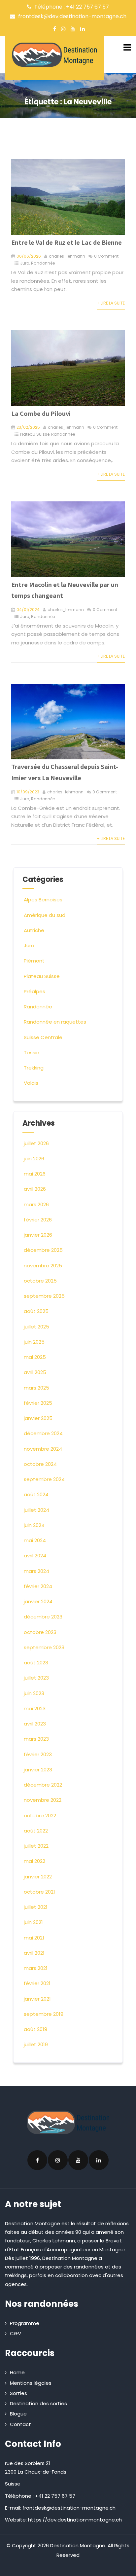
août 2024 (36, 1494)
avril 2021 (34, 1953)
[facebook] (55, 29)
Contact (20, 2424)
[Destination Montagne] (54, 55)
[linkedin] (83, 29)
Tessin (32, 1052)
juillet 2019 (36, 2044)
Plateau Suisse (35, 434)
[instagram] (63, 29)
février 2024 (38, 1586)
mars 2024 (36, 1571)
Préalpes (34, 991)
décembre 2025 (43, 1250)
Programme (25, 2323)
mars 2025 (36, 1388)
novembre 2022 (43, 1800)
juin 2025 (34, 1342)
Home (17, 2372)
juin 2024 (34, 1525)
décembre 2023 (43, 1617)
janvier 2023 (38, 1770)
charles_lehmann (67, 256)
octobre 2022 (40, 1815)
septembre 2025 (44, 1296)
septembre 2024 (44, 1479)
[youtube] (73, 29)
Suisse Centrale (43, 1037)
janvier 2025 (38, 1418)
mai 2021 (34, 1938)
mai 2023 (35, 1708)
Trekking (34, 1068)
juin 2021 (33, 1922)
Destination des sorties (38, 2403)
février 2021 (37, 1983)
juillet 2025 (36, 1327)
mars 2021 (36, 1968)
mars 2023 (36, 1739)
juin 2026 (34, 1159)
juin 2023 (34, 1693)
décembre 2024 (43, 1433)
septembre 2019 (44, 2014)
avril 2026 (35, 1189)
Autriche (34, 930)
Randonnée (43, 263)
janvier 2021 (37, 1999)
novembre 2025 (43, 1266)
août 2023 (36, 1663)
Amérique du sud (45, 915)
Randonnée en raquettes (55, 1022)
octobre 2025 (40, 1281)
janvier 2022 (38, 1877)
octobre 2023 (40, 1632)
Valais (31, 1083)
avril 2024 (35, 1556)
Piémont (34, 961)
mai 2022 (34, 1861)
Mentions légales (31, 2383)
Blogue (18, 2414)
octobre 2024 (40, 1464)
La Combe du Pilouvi (41, 414)
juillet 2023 (36, 1678)
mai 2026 (35, 1174)
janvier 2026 (38, 1235)
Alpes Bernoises (43, 900)
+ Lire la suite (111, 303)
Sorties (18, 2393)
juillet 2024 (36, 1510)
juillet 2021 (36, 1907)
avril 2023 (35, 1724)
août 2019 (35, 2029)
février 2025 (38, 1403)
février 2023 (38, 1754)
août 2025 (36, 1311)
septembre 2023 (44, 1647)
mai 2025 (35, 1357)
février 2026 (38, 1220)
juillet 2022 (36, 1846)
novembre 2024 (43, 1449)
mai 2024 (35, 1540)
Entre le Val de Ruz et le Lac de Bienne (67, 242)
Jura (25, 263)
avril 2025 (35, 1372)
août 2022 (36, 1831)
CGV (16, 2333)
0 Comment (106, 256)
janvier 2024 (38, 1601)
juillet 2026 (36, 1143)
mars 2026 (36, 1204)
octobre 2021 (39, 1892)
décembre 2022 (43, 1785)
